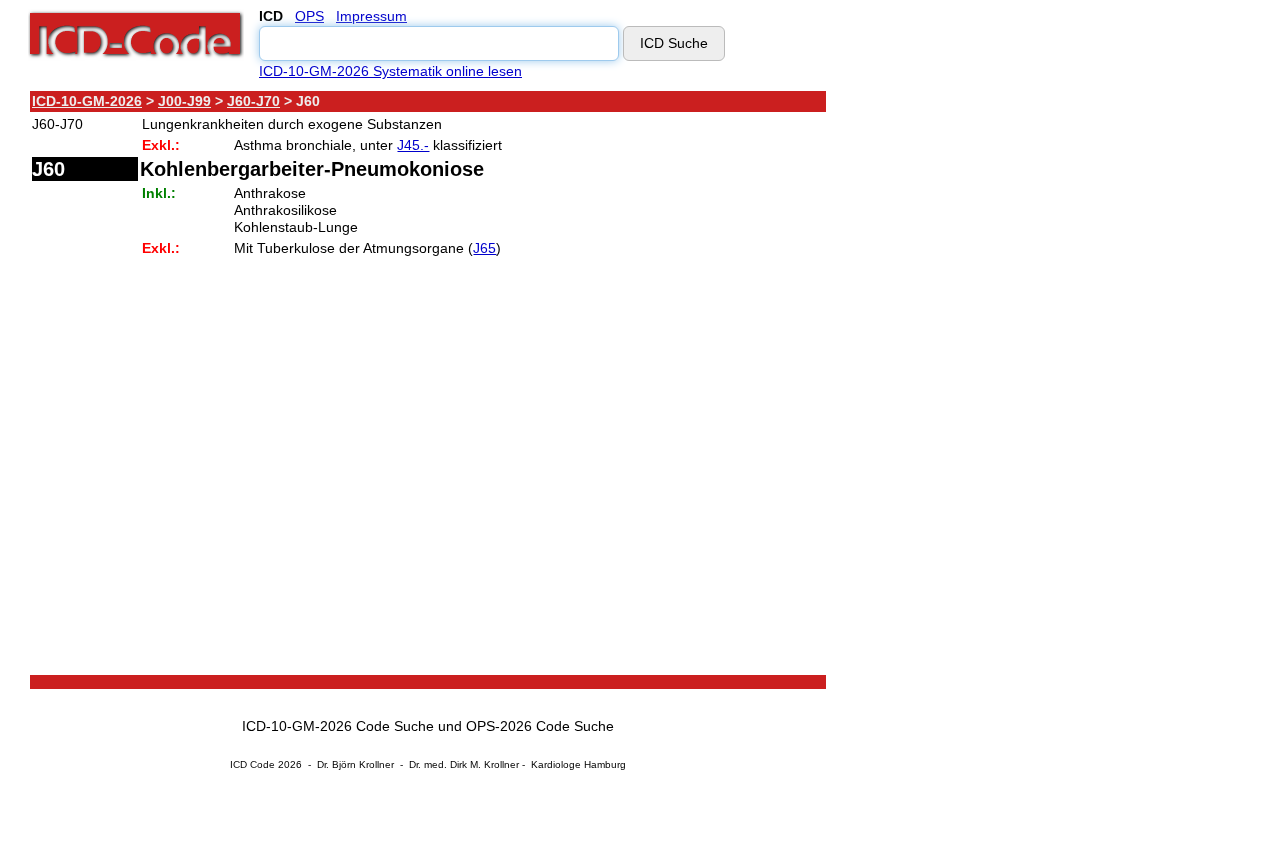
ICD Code (252, 764)
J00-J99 (184, 101)
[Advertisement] (1005, 389)
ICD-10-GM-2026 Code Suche (338, 726)
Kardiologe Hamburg (578, 764)
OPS (309, 16)
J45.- (413, 145)
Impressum (371, 16)
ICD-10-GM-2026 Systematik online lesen (390, 71)
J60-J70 (253, 101)
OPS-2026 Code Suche (540, 726)
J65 (484, 248)
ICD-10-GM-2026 (87, 101)
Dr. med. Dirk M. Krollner (464, 764)
